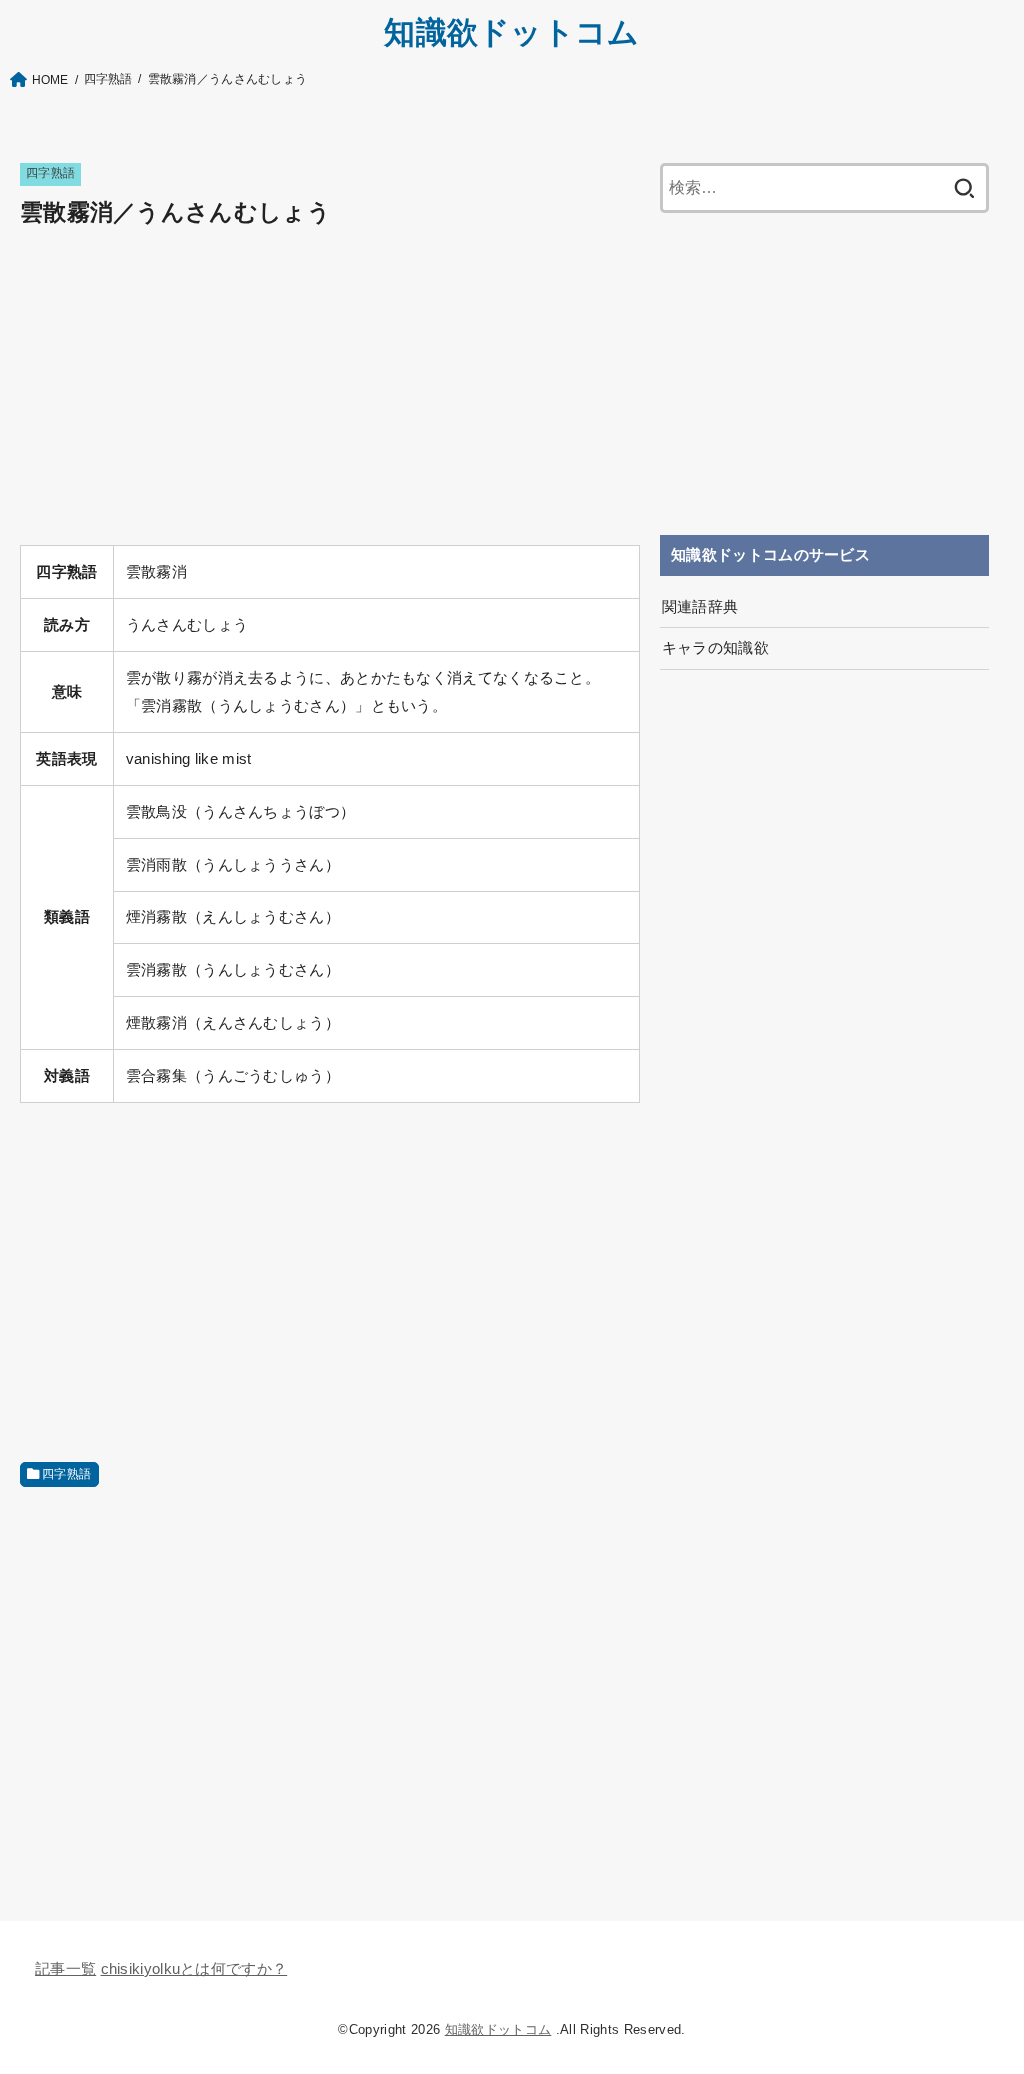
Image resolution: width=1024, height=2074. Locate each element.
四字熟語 (50, 173)
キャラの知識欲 (716, 648)
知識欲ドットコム (511, 32)
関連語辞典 (700, 607)
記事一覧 (65, 1969)
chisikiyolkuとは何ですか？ (194, 1969)
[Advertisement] (330, 389)
